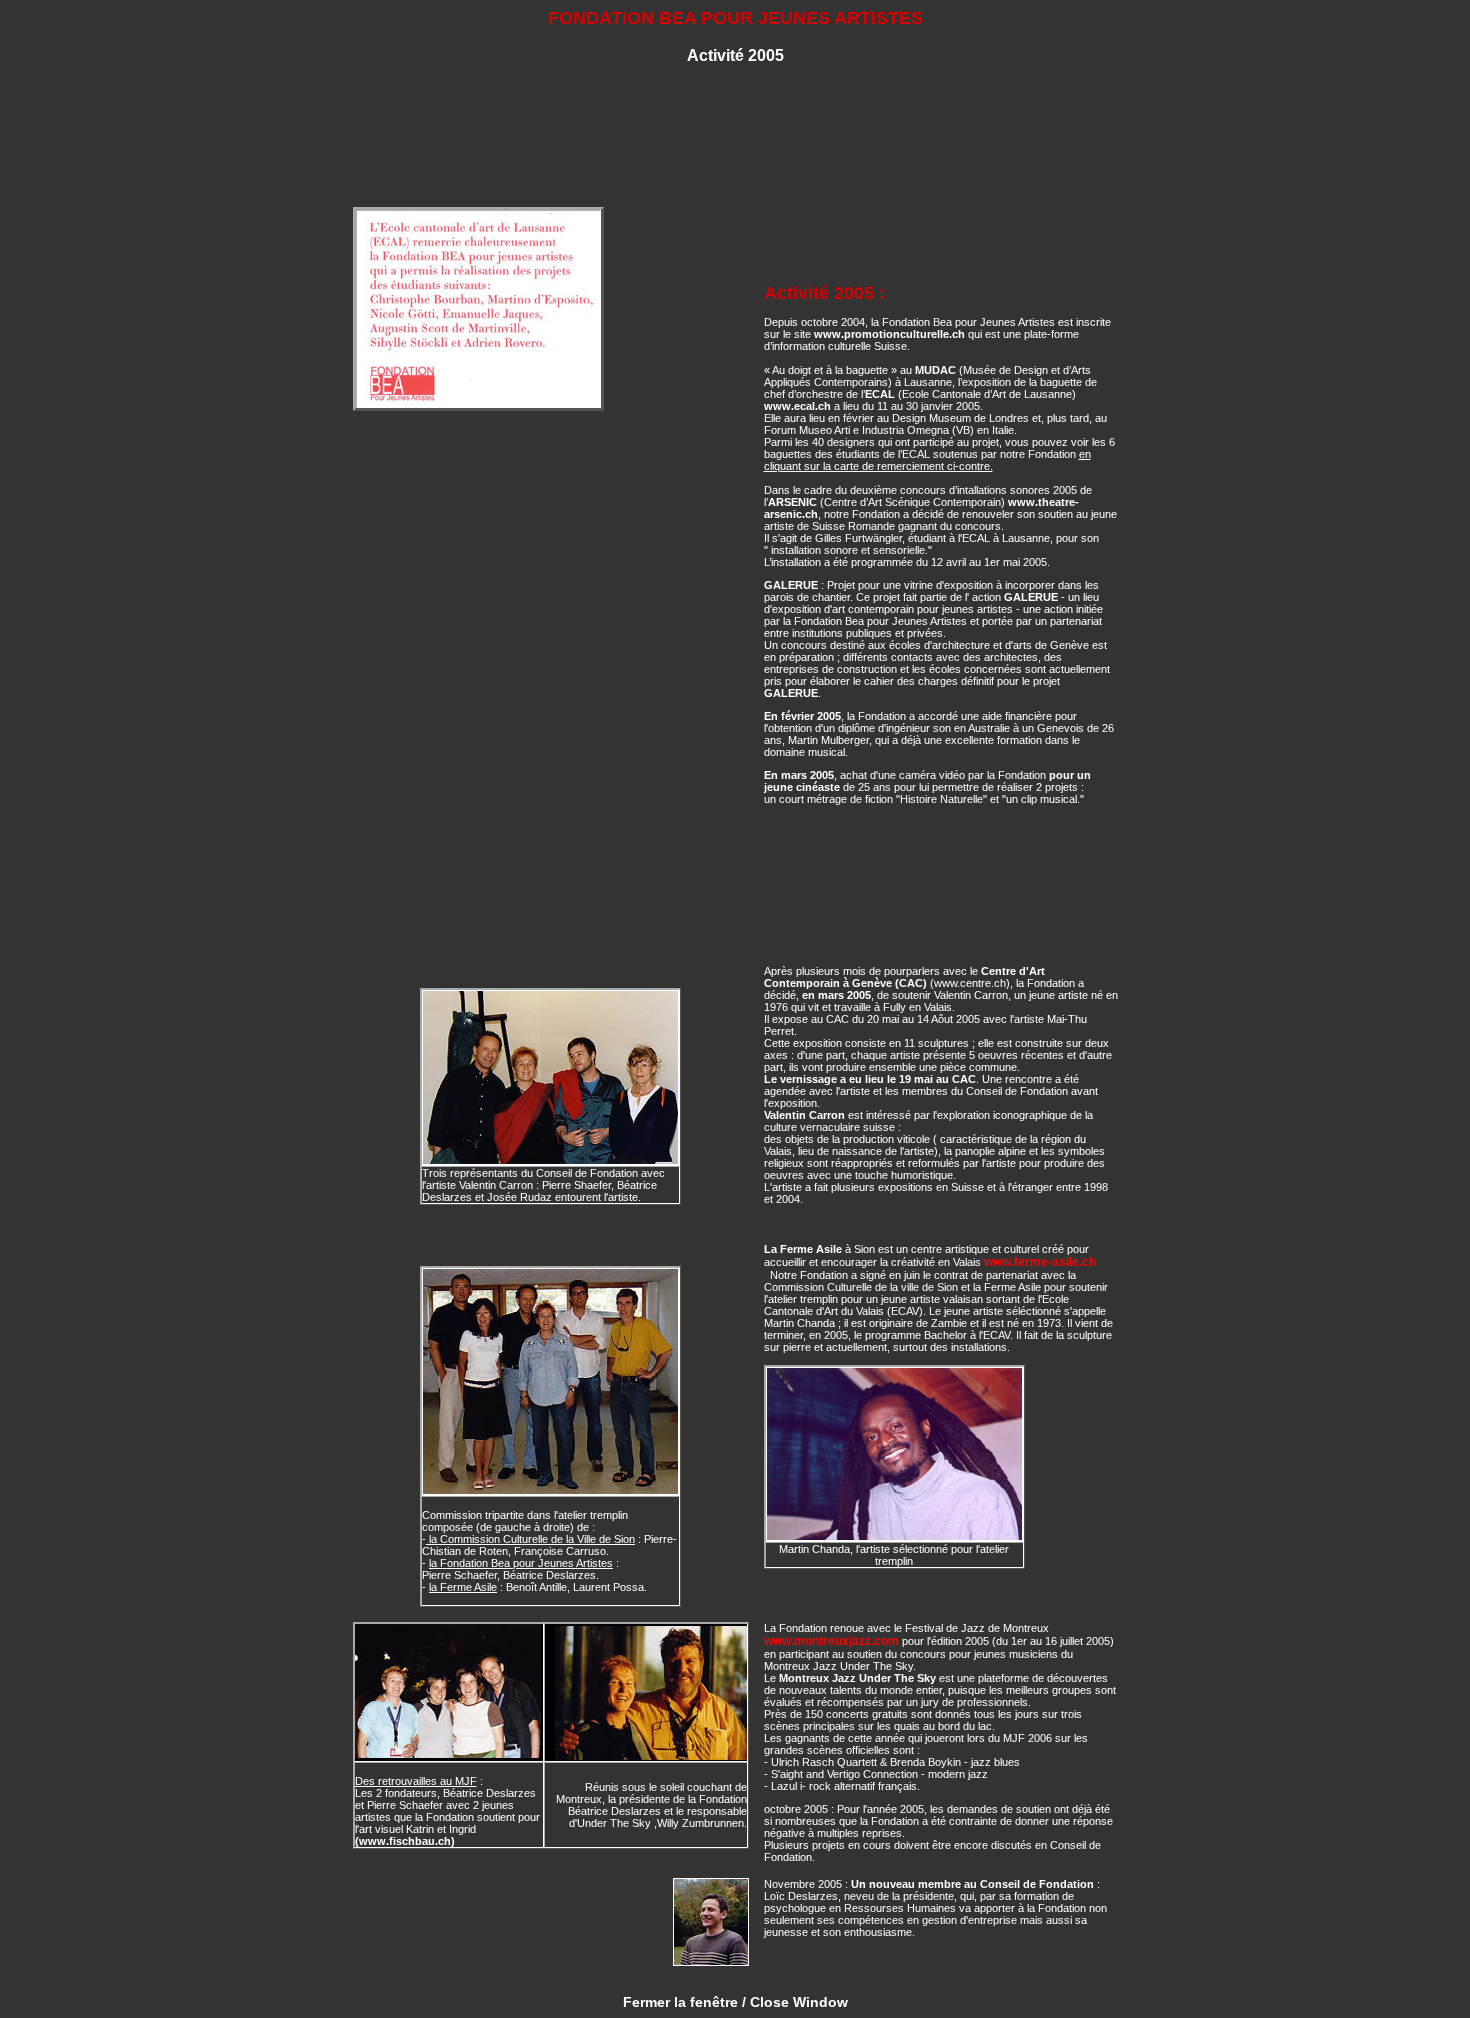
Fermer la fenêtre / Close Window (735, 2002)
